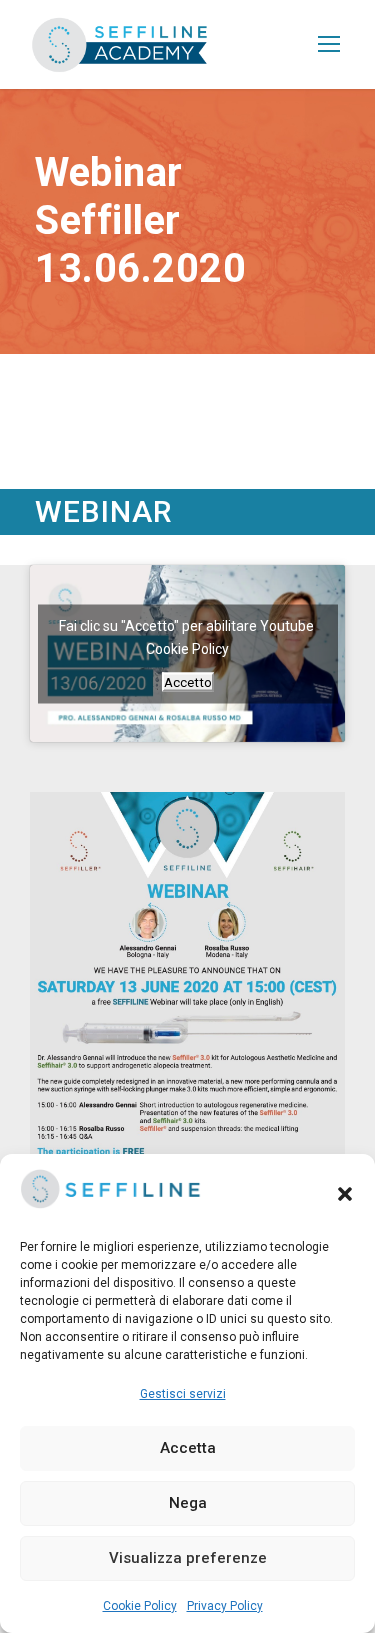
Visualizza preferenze (188, 1558)
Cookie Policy (140, 1606)
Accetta (188, 1448)
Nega (188, 1503)
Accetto (188, 681)
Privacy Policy (225, 1606)
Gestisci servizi (183, 1394)
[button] (345, 1194)
